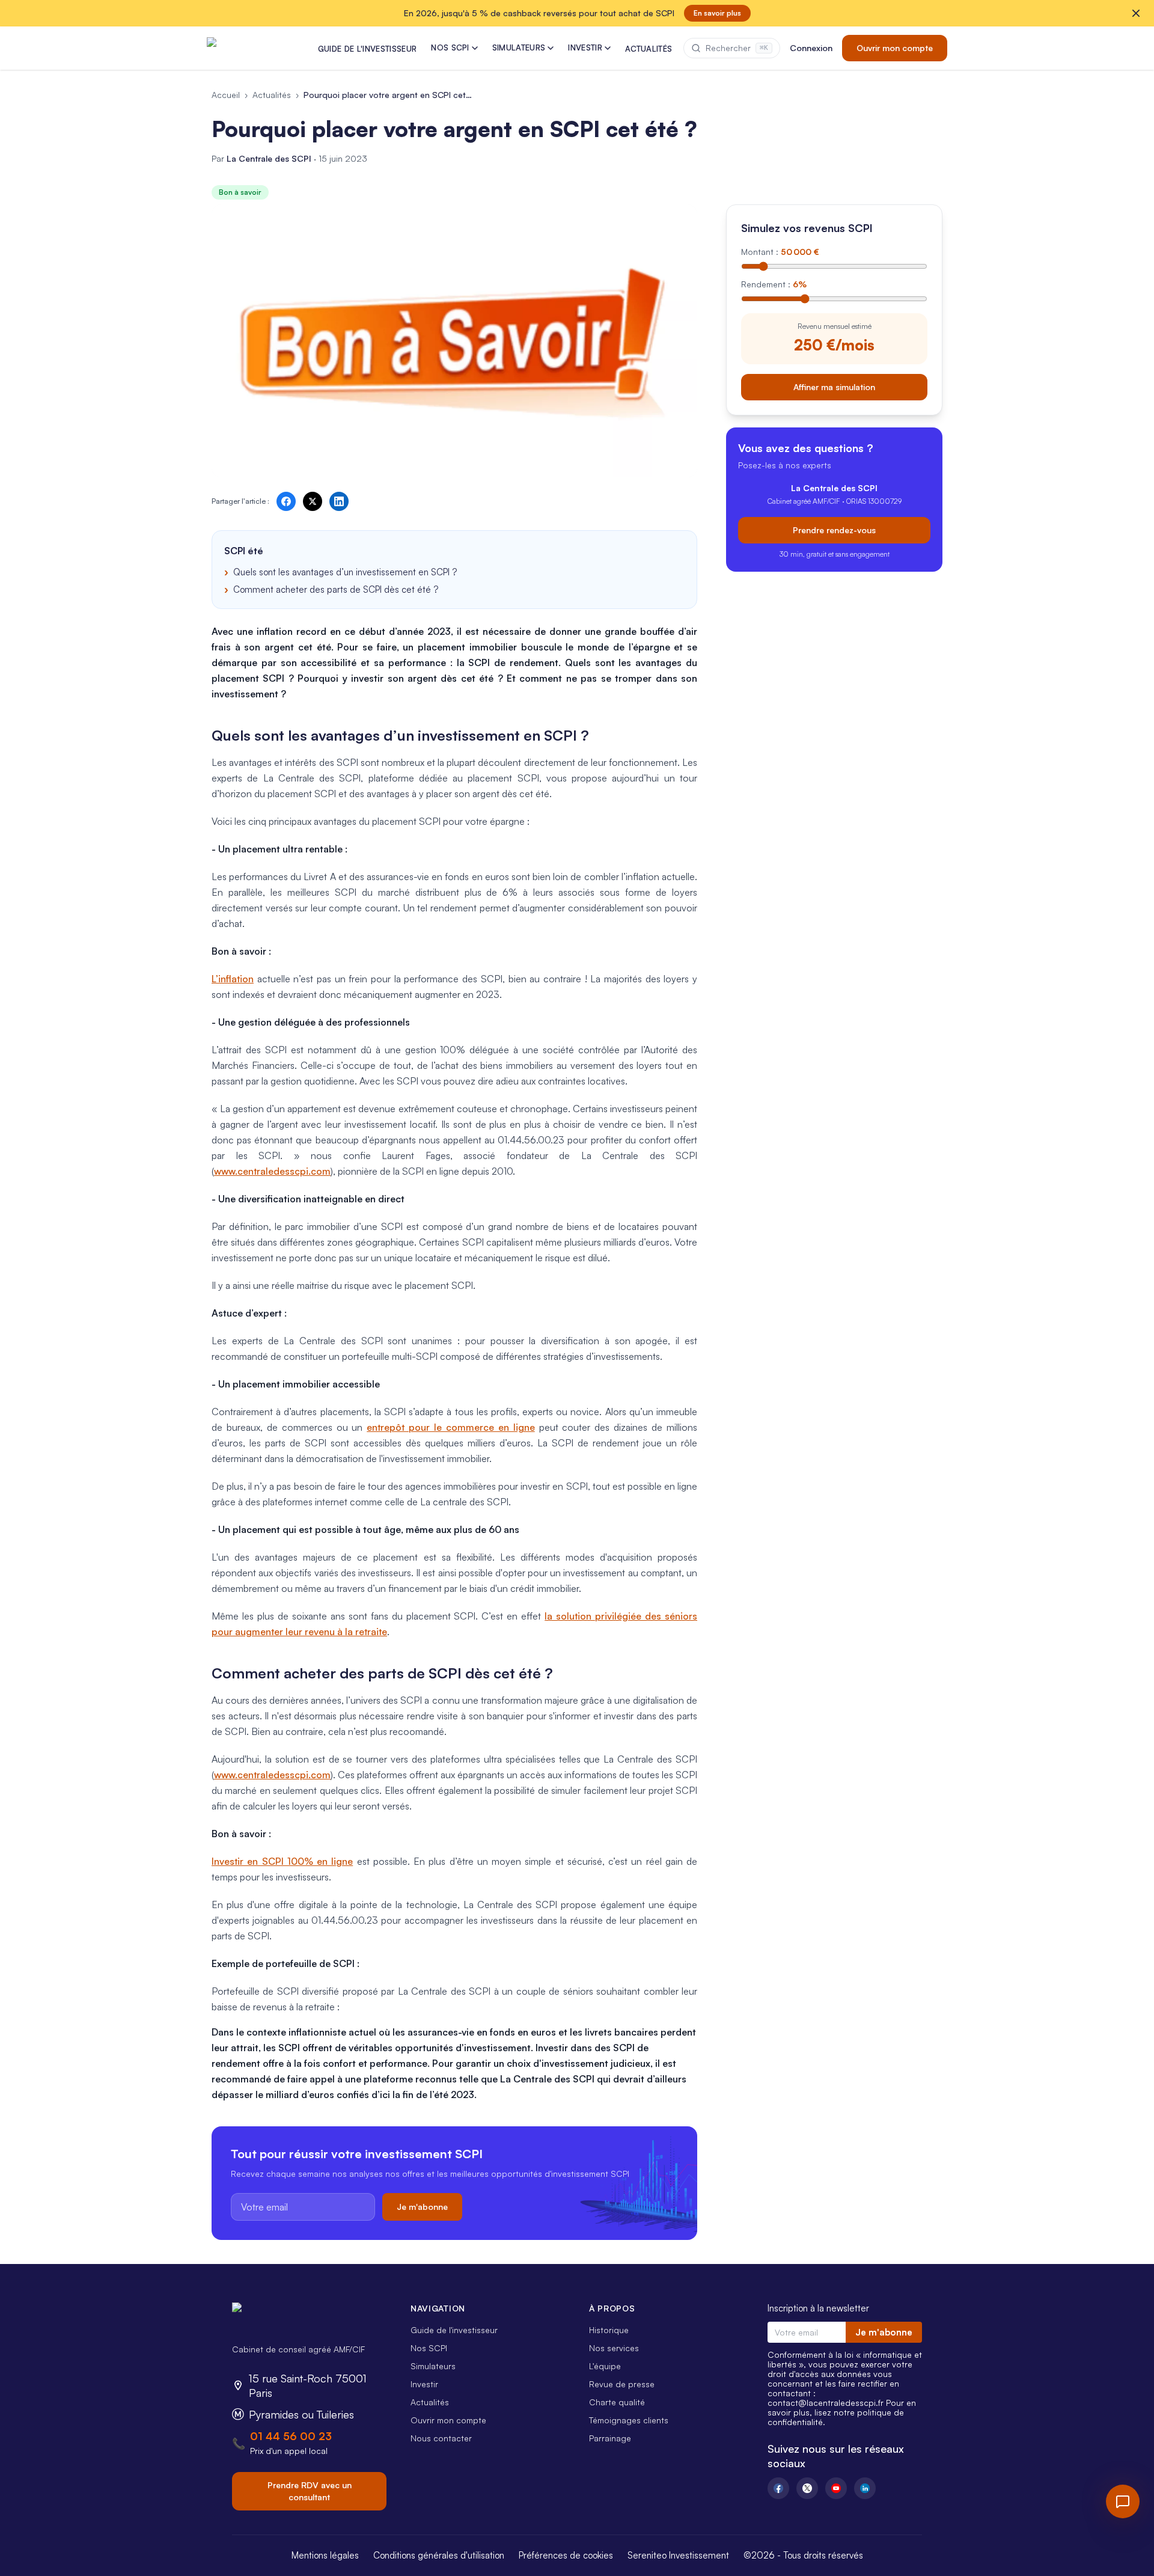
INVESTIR (585, 47)
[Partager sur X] (313, 501)
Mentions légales (325, 2555)
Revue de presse (622, 2384)
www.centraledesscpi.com (272, 1171)
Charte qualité (617, 2402)
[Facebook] (778, 2488)
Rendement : (774, 284)
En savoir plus (717, 13)
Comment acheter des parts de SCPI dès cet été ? (336, 589)
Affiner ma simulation (834, 386)
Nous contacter (441, 2438)
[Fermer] (1136, 13)
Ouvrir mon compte (895, 48)
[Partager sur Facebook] (286, 501)
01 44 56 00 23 (291, 2436)
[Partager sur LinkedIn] (339, 501)
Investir (424, 2384)
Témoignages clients (629, 2420)
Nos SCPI (429, 2348)
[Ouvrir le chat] (1123, 2501)
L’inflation (233, 979)
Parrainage (610, 2438)
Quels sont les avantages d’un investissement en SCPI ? (345, 572)
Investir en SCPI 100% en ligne (282, 1861)
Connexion (811, 48)
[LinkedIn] (865, 2488)
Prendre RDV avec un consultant (310, 2491)
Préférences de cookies (566, 2555)
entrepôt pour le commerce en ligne (450, 1427)
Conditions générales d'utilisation (439, 2555)
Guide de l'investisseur (454, 2330)
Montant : (780, 252)
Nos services (614, 2348)
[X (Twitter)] (807, 2488)
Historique (609, 2330)
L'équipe (605, 2366)
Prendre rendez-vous (834, 529)
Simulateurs (433, 2366)
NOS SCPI (450, 47)
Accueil (226, 95)
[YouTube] (836, 2488)
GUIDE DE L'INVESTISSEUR (367, 49)
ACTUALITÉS (649, 49)
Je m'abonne (422, 2207)
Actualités (272, 95)
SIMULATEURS (519, 47)
